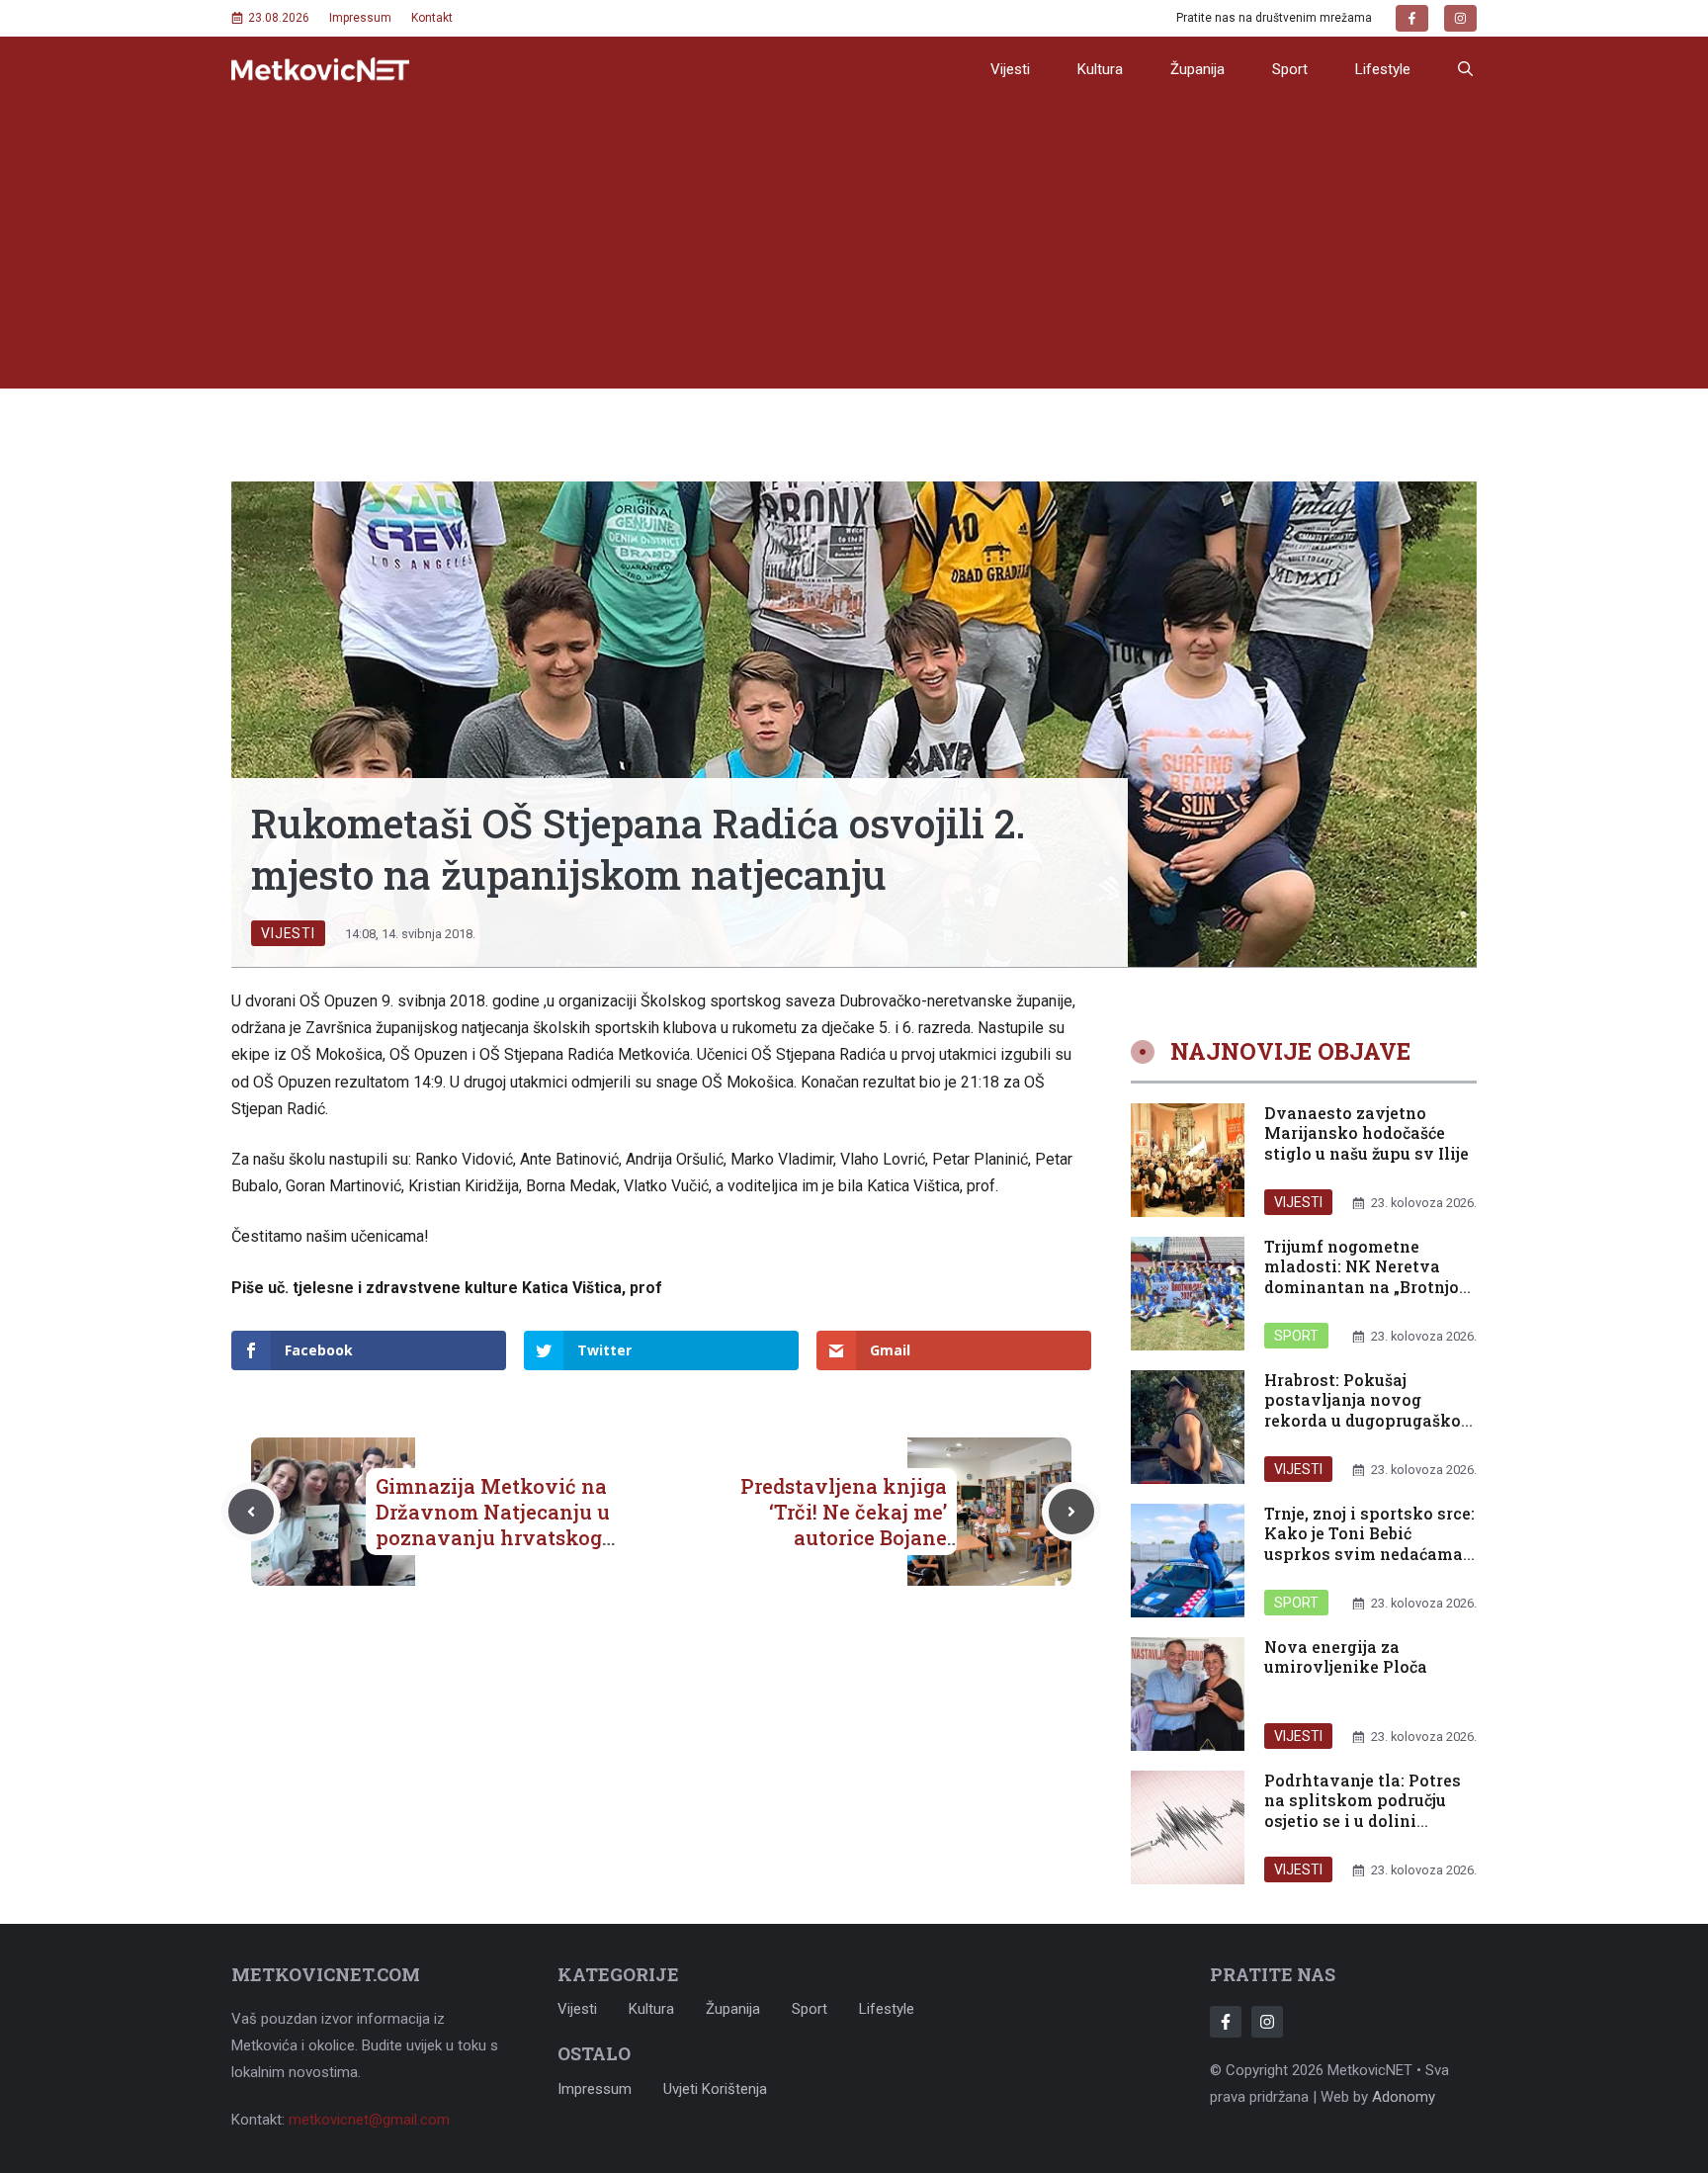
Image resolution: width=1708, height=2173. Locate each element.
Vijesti (1010, 69)
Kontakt (432, 18)
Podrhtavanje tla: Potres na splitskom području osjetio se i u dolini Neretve (1363, 1811)
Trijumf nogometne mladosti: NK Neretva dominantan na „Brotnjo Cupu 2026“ (1362, 1277)
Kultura (1100, 69)
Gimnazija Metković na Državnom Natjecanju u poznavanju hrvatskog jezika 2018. (493, 1524)
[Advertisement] (854, 250)
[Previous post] (251, 1512)
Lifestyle (1383, 69)
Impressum (360, 18)
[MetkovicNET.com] (320, 70)
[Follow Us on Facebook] (1226, 2022)
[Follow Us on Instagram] (1267, 2022)
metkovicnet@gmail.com (369, 2120)
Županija (1197, 69)
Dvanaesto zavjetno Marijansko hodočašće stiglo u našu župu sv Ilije (1366, 1133)
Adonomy (1404, 2097)
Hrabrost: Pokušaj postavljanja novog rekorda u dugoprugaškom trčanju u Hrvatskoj (1370, 1410)
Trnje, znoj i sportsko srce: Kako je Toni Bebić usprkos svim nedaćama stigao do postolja (1369, 1544)
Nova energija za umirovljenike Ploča (1346, 1657)
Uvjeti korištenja (715, 2089)
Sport (1290, 69)
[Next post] (1071, 1512)
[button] (1465, 69)
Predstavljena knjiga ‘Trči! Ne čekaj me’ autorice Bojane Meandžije (844, 1524)
